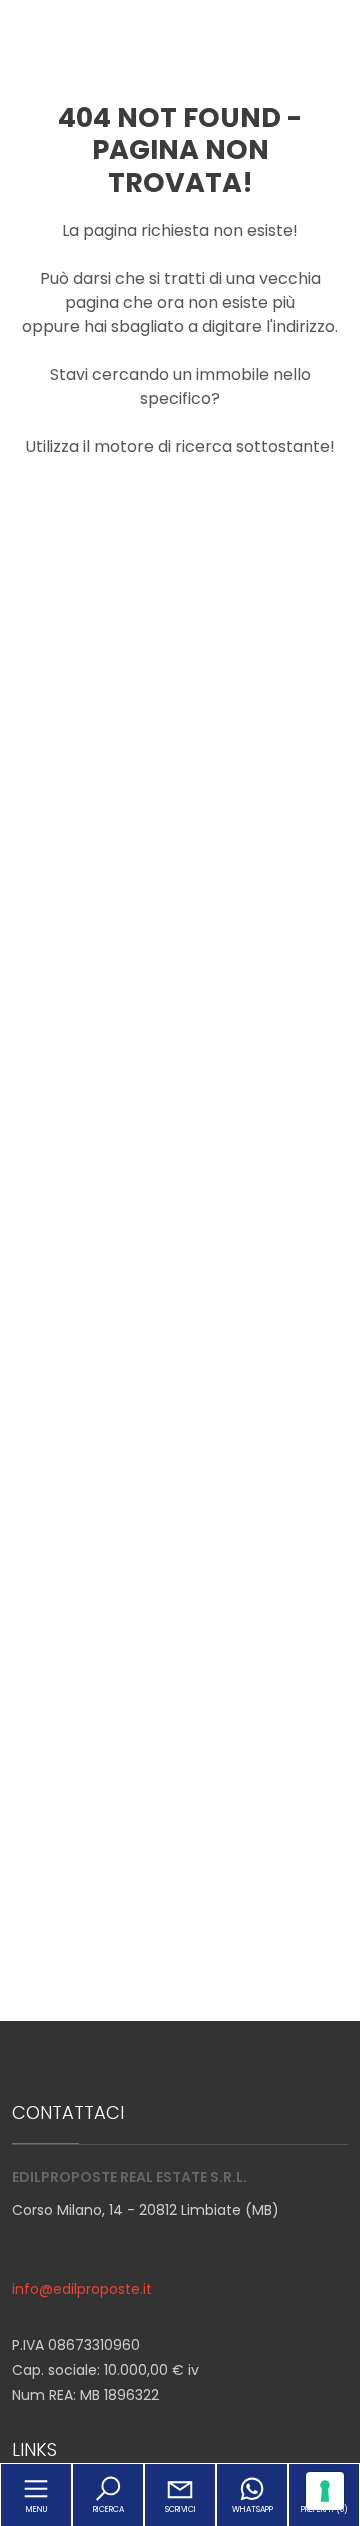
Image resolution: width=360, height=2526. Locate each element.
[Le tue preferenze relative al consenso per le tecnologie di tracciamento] (325, 2491)
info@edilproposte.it (82, 2289)
